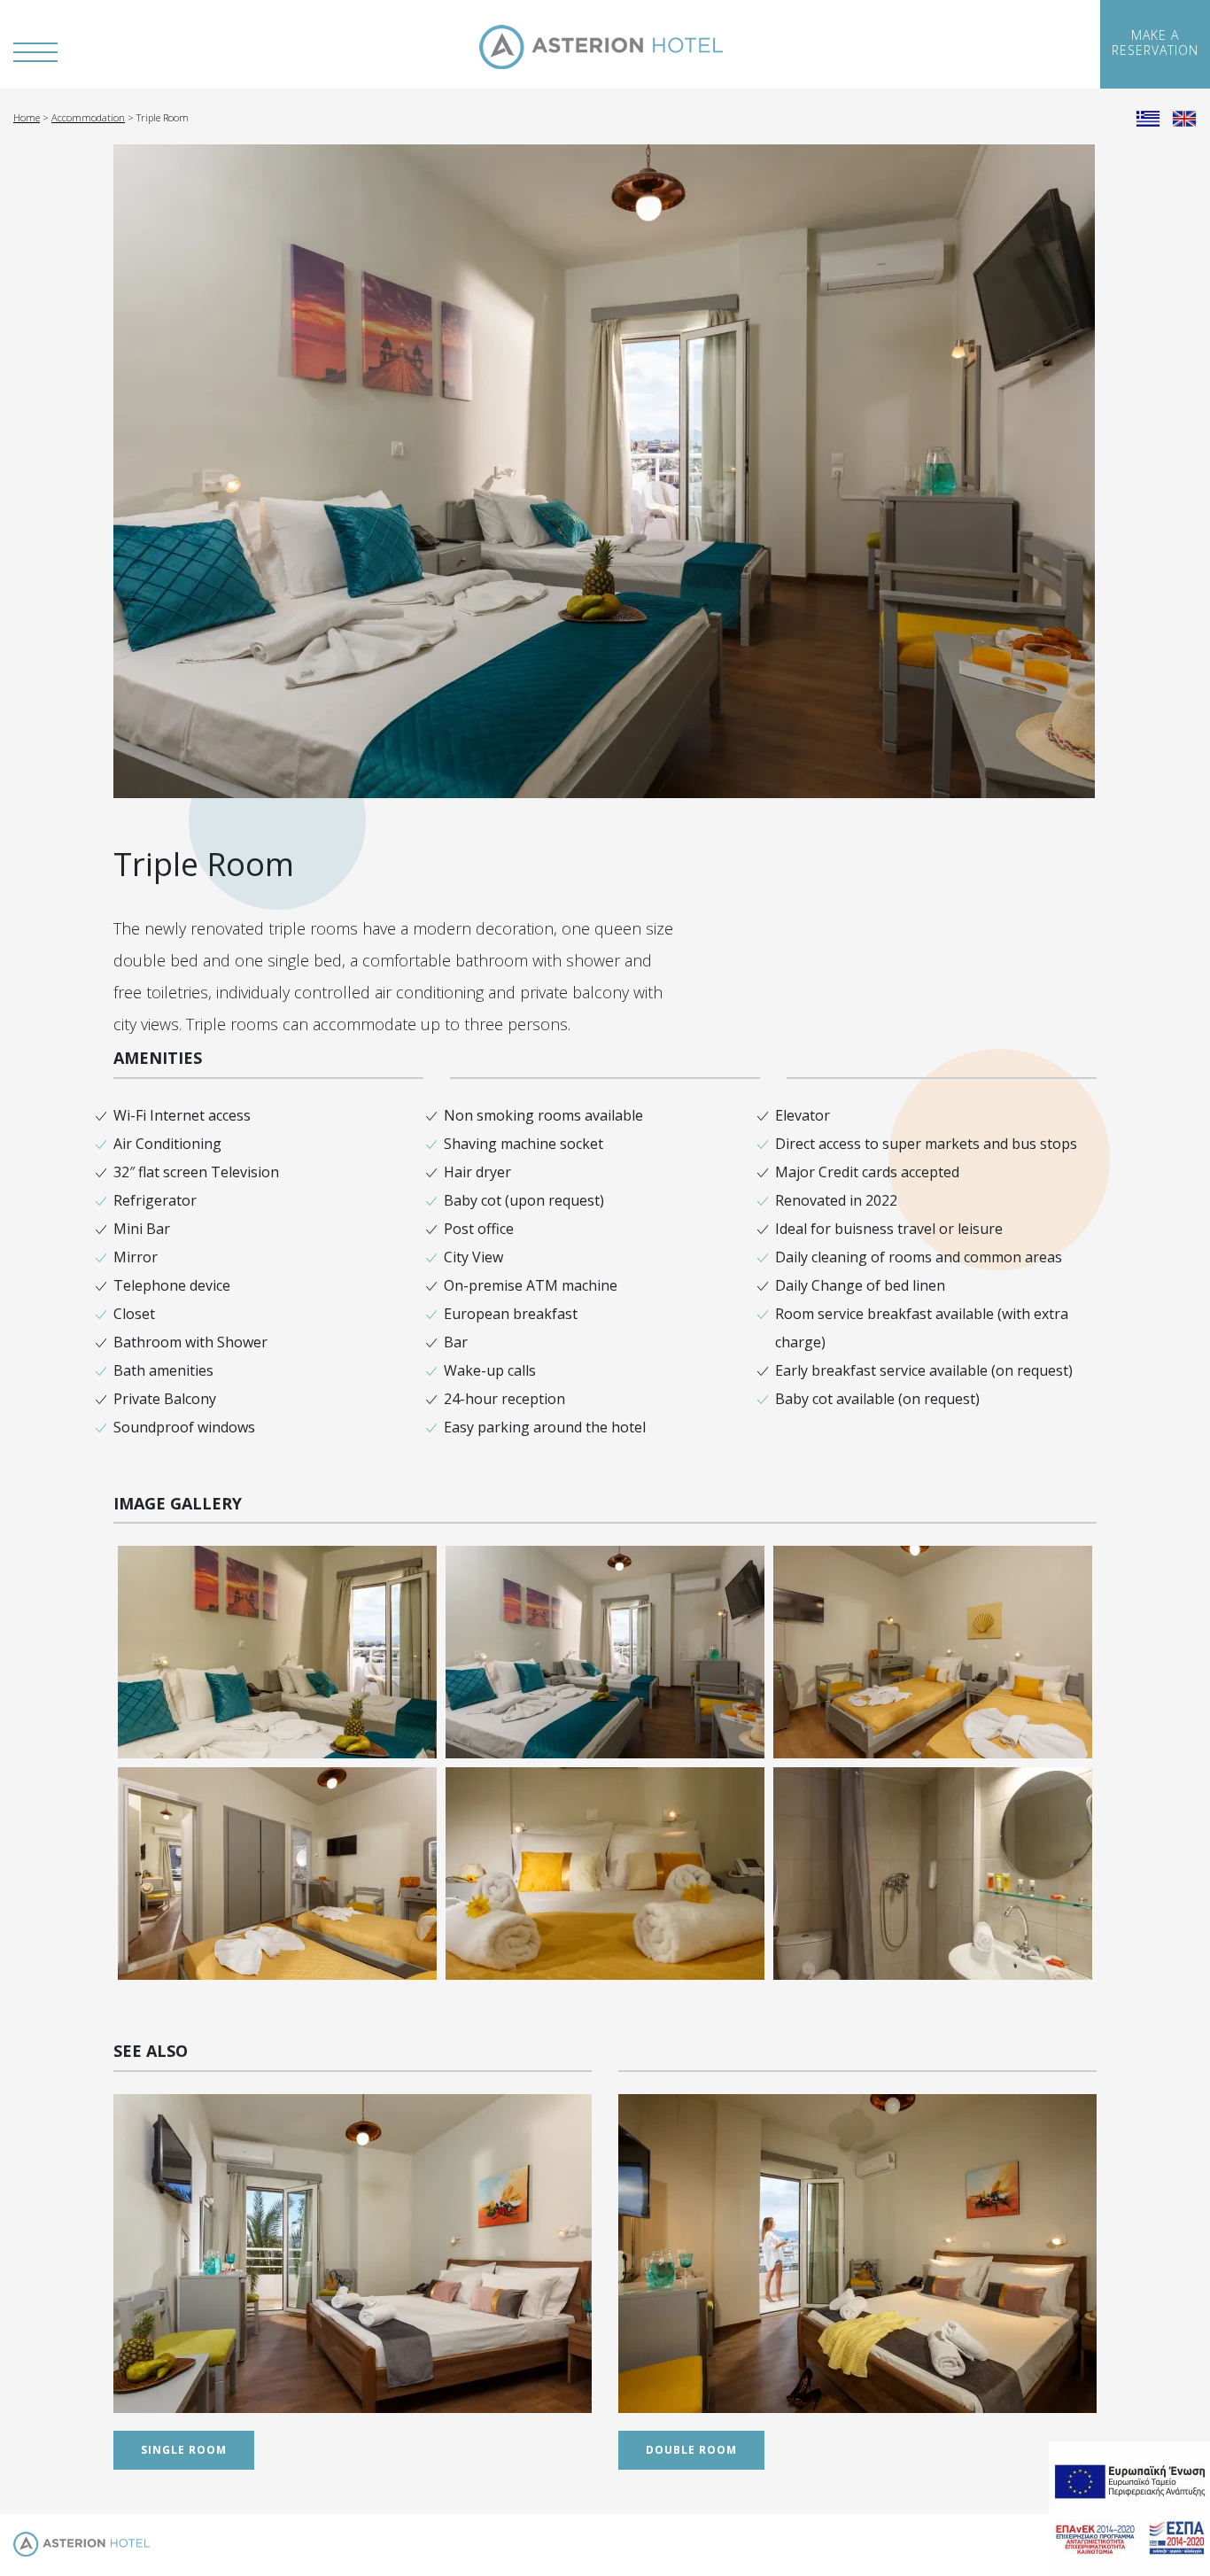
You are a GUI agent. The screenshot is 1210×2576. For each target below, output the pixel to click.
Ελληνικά (1148, 117)
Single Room (184, 2450)
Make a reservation (1155, 43)
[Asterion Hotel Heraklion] (601, 47)
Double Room (691, 2450)
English (1184, 117)
